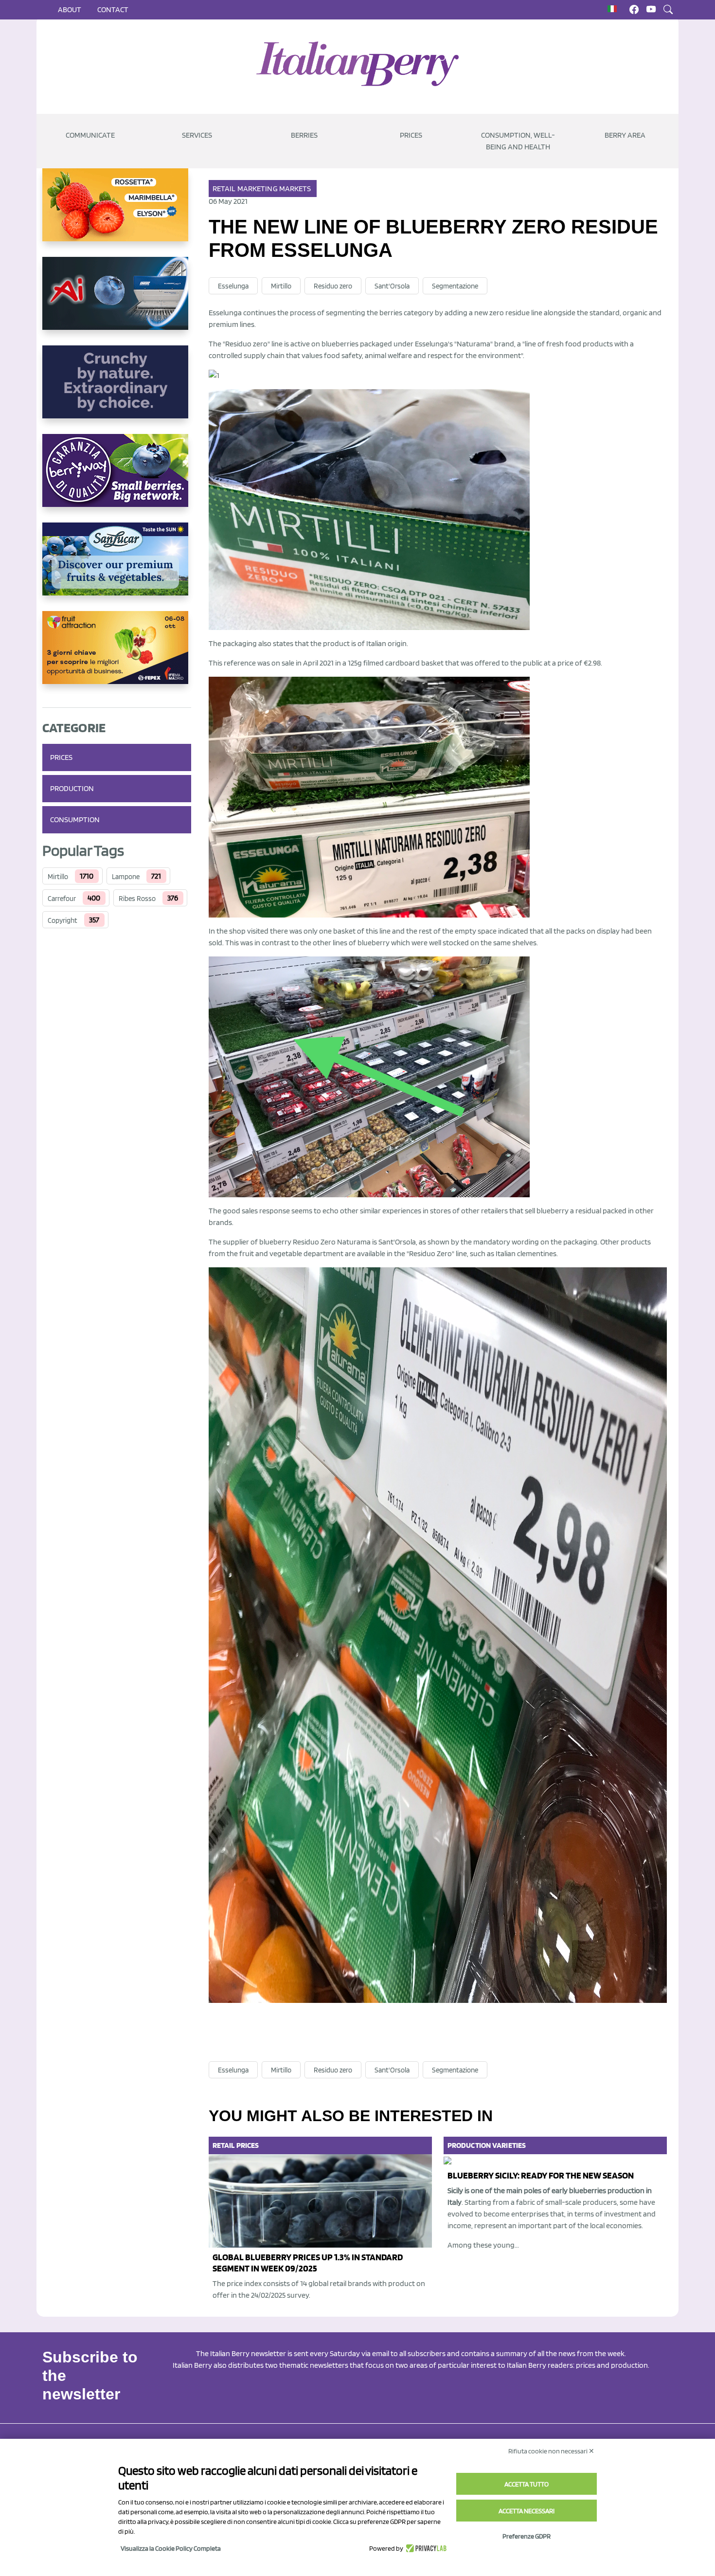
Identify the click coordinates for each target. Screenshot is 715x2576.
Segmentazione (455, 286)
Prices (411, 135)
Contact (113, 9)
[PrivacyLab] (425, 2548)
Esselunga (233, 286)
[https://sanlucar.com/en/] (117, 567)
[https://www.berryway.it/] (117, 478)
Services (197, 135)
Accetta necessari (527, 2511)
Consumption (75, 820)
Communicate (90, 135)
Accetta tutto (527, 2484)
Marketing (258, 189)
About (70, 9)
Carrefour (62, 899)
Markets (295, 189)
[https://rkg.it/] (117, 390)
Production (72, 788)
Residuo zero (333, 286)
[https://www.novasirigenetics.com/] (117, 213)
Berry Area (625, 135)
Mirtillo (58, 877)
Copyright (63, 920)
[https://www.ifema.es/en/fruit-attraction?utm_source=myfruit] (117, 655)
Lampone (126, 877)
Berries (304, 135)
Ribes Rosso (137, 899)
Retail (224, 189)
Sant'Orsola (392, 286)
